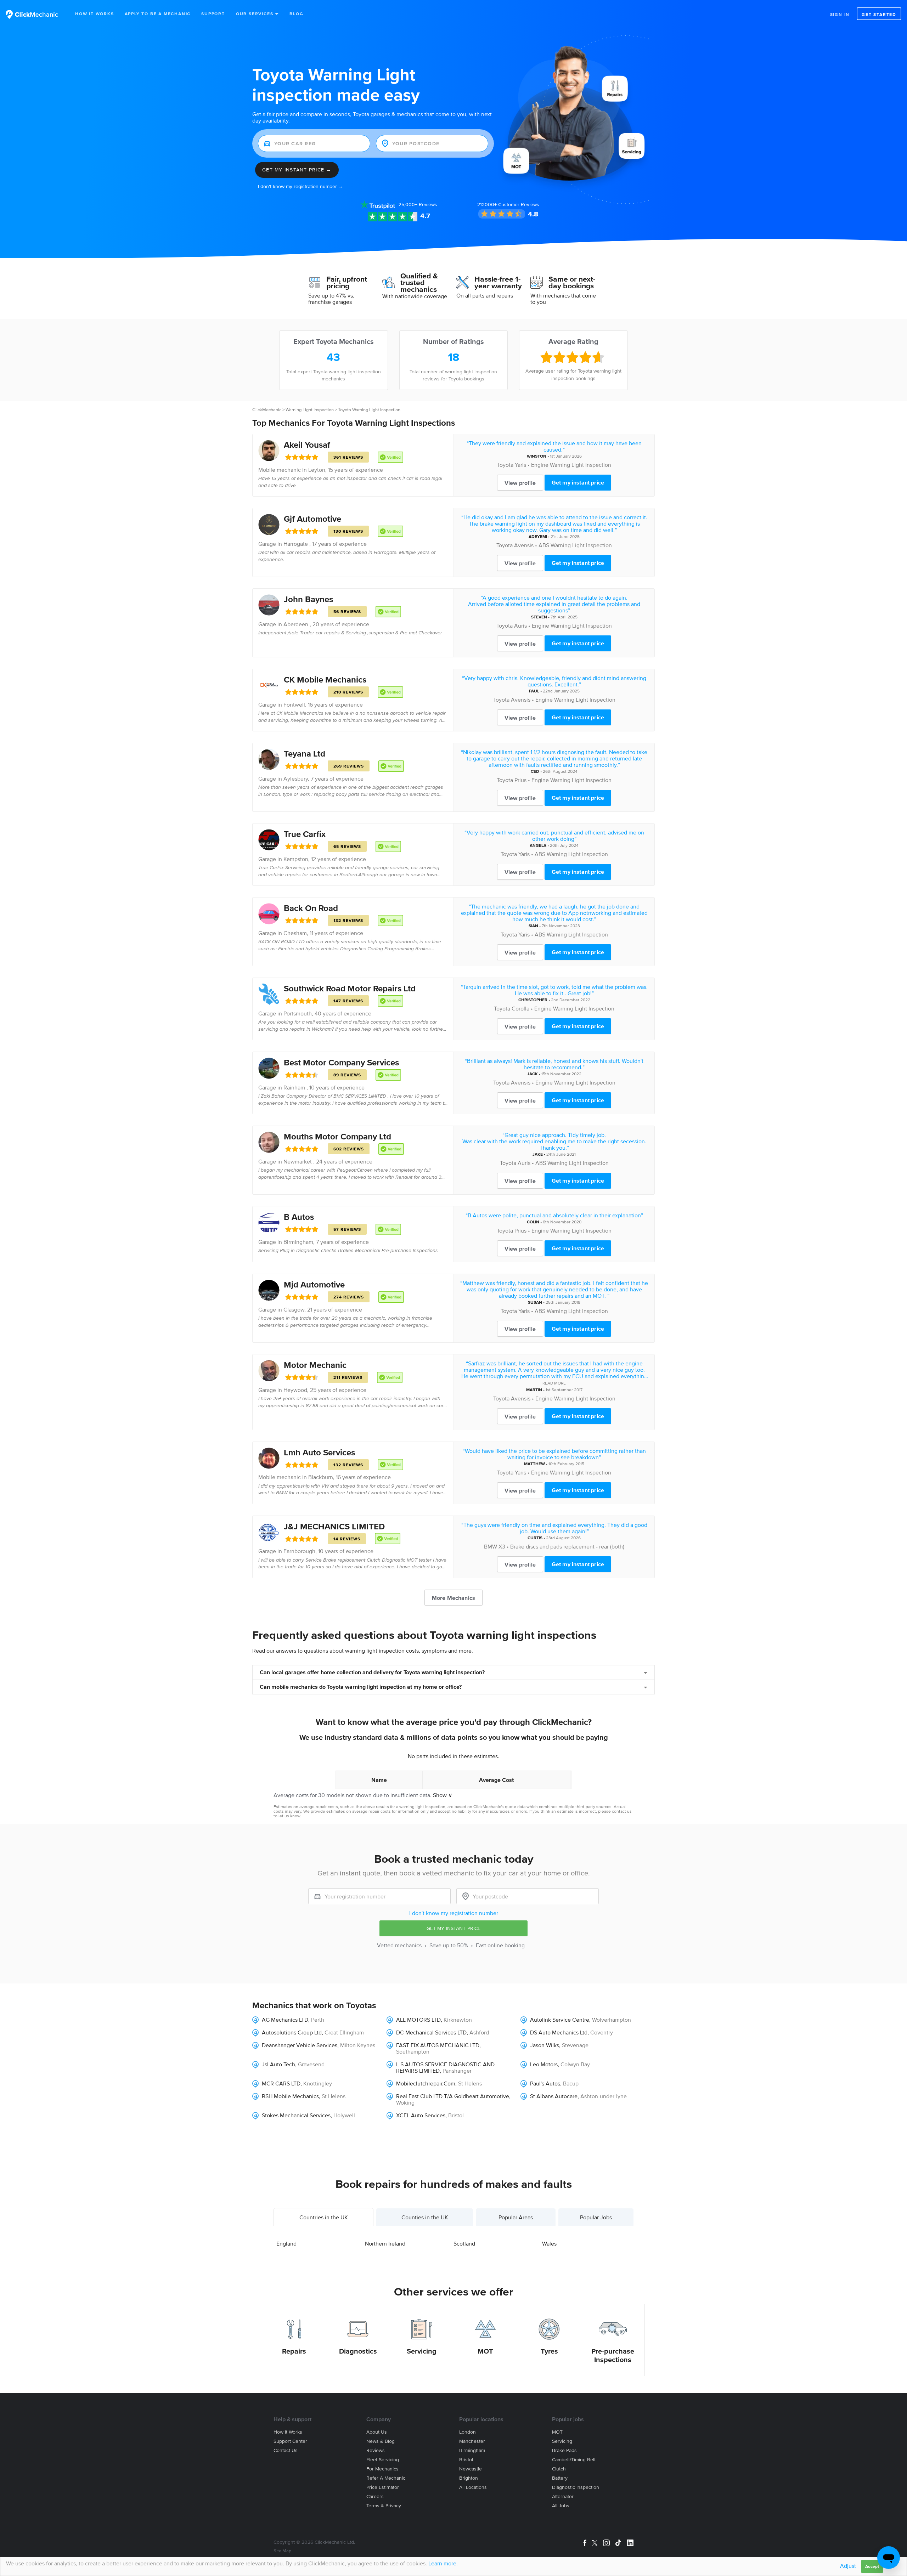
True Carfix (305, 834)
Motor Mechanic (315, 1365)
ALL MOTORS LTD (418, 2020)
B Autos (299, 1217)
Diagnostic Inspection (576, 2487)
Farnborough (299, 1551)
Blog (296, 14)
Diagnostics (358, 2351)
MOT (485, 2351)
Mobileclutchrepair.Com (426, 2083)
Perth (318, 2020)
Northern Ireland (385, 2243)
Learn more (442, 2563)
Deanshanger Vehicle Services (300, 2045)
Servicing (422, 2351)
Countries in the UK (324, 2217)
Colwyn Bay (575, 2064)
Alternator (563, 2496)
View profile (520, 483)
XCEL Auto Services (421, 2115)
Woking (405, 2102)
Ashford (479, 2032)
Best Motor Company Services (341, 1062)
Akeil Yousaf (307, 445)
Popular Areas (516, 2217)
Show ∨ (443, 1795)
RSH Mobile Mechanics (290, 2096)
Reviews (418, 205)
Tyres (549, 2351)
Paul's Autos (545, 2083)
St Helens (470, 2083)
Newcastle (471, 2469)
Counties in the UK (425, 2217)
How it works (288, 2432)
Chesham (295, 933)
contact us (622, 1811)
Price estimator (383, 2487)
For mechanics (382, 2469)
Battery (560, 2478)
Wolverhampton (612, 2020)
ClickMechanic (267, 410)
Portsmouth (298, 1013)
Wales (549, 2243)
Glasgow (294, 1309)
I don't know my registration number (454, 1913)
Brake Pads (564, 2450)
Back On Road (311, 908)
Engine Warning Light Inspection (571, 465)
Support (213, 14)
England (286, 2243)
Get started (879, 14)
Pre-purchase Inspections (613, 2355)
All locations (473, 2487)
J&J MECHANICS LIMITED (334, 1526)
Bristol (456, 2115)
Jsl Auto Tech (278, 2064)
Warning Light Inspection (310, 410)
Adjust (848, 2566)
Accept (872, 2566)
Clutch (559, 2469)
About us (377, 2432)
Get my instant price (578, 482)
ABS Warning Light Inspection (575, 545)
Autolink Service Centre (560, 2020)
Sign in (840, 14)
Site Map (282, 2551)
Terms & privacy (384, 2506)
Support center (290, 2441)
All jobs (561, 2506)
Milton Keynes (358, 2045)
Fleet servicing (383, 2460)
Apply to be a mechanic (158, 14)
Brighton (469, 2478)
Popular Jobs (596, 2217)
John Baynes (308, 599)
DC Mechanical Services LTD (431, 2032)
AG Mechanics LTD (285, 2020)
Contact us (286, 2450)
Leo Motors (544, 2064)
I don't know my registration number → (301, 186)
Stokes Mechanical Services (296, 2115)
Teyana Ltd (305, 754)
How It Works (95, 14)
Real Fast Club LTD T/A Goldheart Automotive (453, 2096)
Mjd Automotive (314, 1284)
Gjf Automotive (312, 519)
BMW (491, 1546)
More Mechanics (453, 1598)
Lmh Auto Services (319, 1452)
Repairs (294, 2351)
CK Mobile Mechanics (325, 680)
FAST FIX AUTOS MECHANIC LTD (438, 2045)
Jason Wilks (545, 2045)
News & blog (381, 2441)
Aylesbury (296, 779)
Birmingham (298, 1242)
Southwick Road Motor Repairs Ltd (350, 988)
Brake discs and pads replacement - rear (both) (567, 1546)
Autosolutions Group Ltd (292, 2032)
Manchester (472, 2441)
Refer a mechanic (386, 2478)
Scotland (464, 2243)
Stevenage (575, 2045)
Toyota (505, 465)
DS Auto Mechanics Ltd (559, 2032)
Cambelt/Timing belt (574, 2460)
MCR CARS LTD (281, 2083)
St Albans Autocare (554, 2096)
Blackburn (321, 1477)
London (467, 2432)
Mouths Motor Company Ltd (337, 1136)
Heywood (295, 1390)
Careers (375, 2496)
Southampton (413, 2051)
